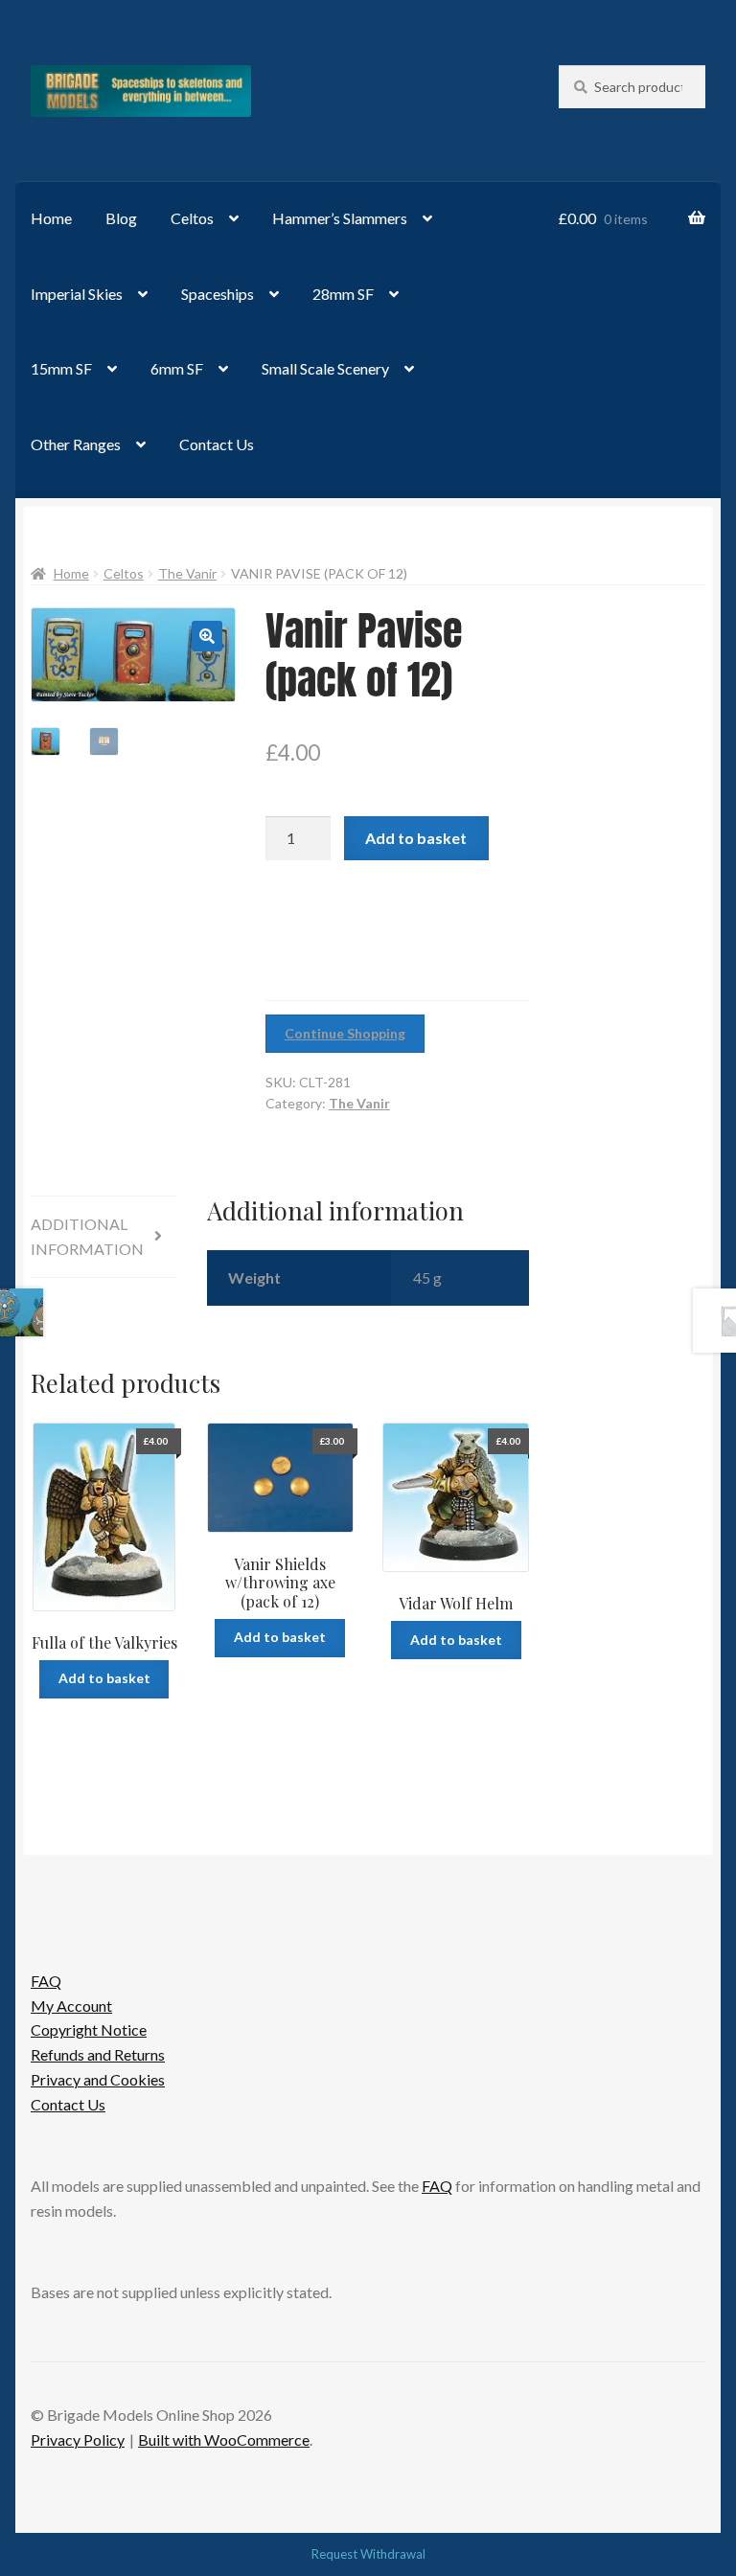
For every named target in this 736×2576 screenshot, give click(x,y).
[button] (207, 636)
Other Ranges (76, 444)
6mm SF (177, 368)
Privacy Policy (78, 2439)
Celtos (192, 218)
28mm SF (343, 294)
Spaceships (218, 294)
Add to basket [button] (104, 1678)
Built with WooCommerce (224, 2439)
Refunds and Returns (98, 2054)
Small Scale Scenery (325, 368)
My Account (71, 2006)
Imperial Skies (77, 294)
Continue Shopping (345, 1033)
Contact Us (217, 444)
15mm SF (61, 368)
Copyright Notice (89, 2029)
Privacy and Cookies (98, 2079)
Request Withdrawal (368, 2554)
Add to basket (416, 838)
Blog (121, 218)
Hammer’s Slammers (340, 218)
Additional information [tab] (87, 1236)
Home (51, 218)
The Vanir (187, 573)
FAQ (46, 1981)
